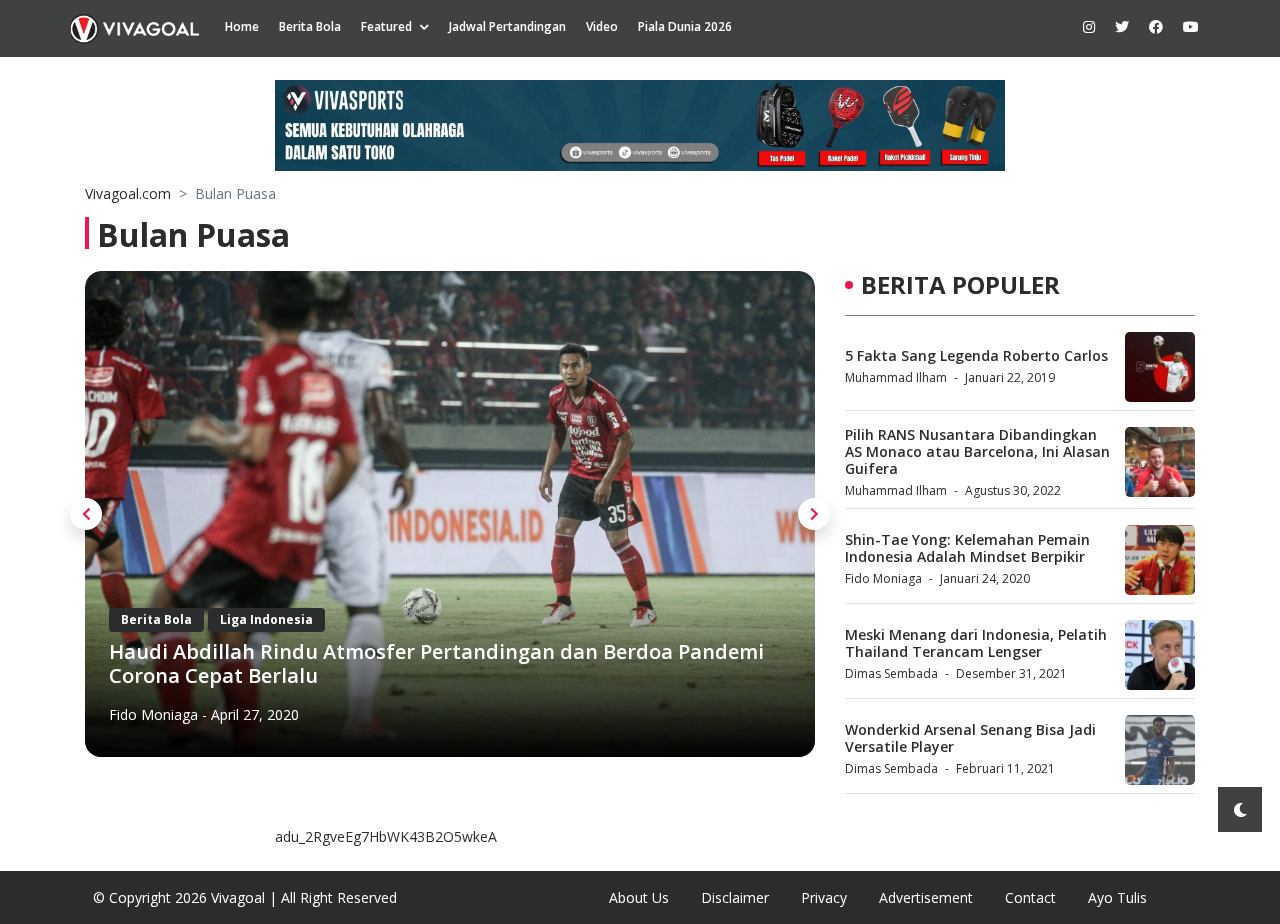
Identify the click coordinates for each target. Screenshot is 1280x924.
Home (242, 26)
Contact (1030, 897)
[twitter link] (1122, 26)
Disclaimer (735, 897)
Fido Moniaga (153, 714)
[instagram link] (1089, 26)
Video (602, 26)
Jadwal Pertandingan (507, 26)
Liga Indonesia (266, 619)
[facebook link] (1156, 26)
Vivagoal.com (128, 193)
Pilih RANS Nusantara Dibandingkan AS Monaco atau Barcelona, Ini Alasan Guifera (977, 451)
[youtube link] (1191, 26)
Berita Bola (310, 26)
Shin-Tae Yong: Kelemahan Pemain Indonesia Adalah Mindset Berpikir (967, 548)
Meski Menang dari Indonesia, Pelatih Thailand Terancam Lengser (976, 643)
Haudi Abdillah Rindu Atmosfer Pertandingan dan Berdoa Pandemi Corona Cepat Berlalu (436, 663)
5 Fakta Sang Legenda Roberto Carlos (976, 355)
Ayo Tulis (1117, 897)
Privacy (824, 897)
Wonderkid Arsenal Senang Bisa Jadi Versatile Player (970, 738)
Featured (386, 26)
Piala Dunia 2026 (685, 26)
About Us (639, 897)
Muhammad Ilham (896, 377)
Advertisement (926, 897)
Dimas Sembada (891, 673)
